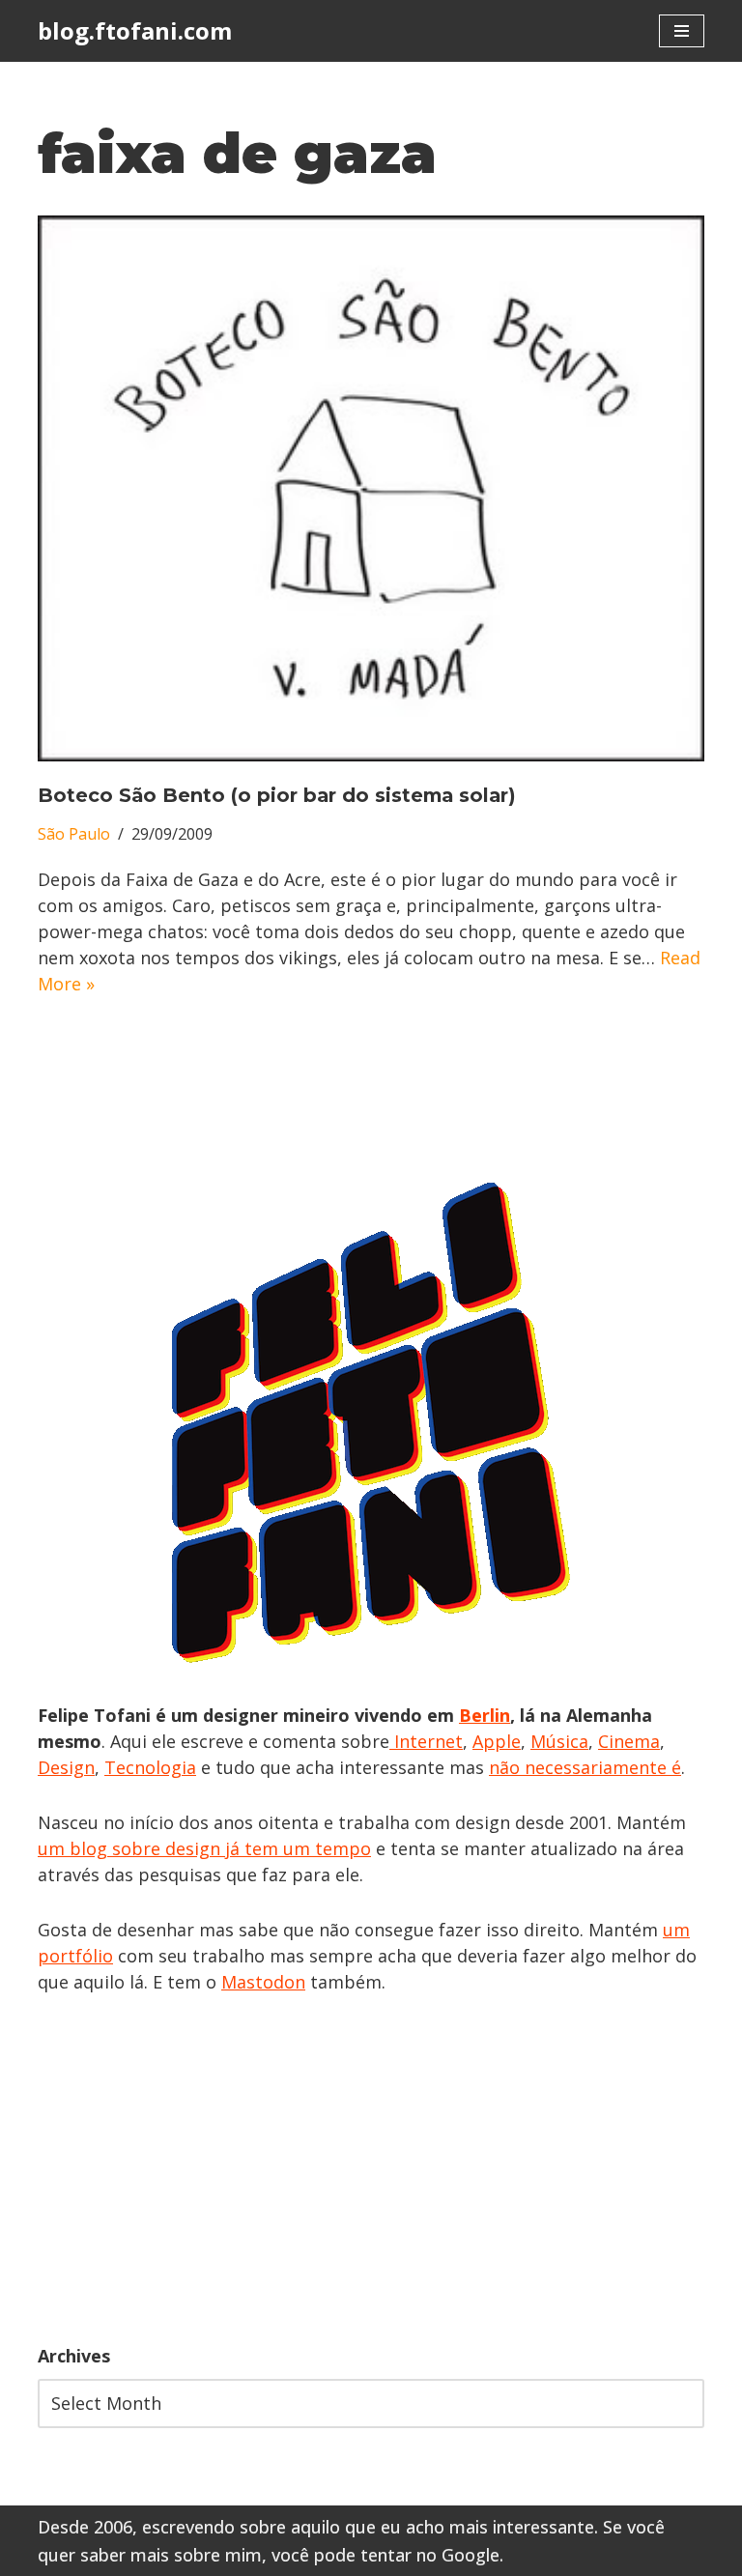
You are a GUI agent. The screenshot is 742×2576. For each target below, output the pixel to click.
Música (559, 1741)
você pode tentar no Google (385, 2555)
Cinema (629, 1741)
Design (66, 1767)
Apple (497, 1741)
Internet (426, 1741)
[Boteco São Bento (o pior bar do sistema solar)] (371, 488)
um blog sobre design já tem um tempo (204, 1848)
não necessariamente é (585, 1767)
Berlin (485, 1715)
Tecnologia (150, 1767)
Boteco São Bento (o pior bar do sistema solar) (277, 795)
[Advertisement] (371, 2169)
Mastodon (263, 1982)
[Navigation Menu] (682, 31)
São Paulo (74, 834)
